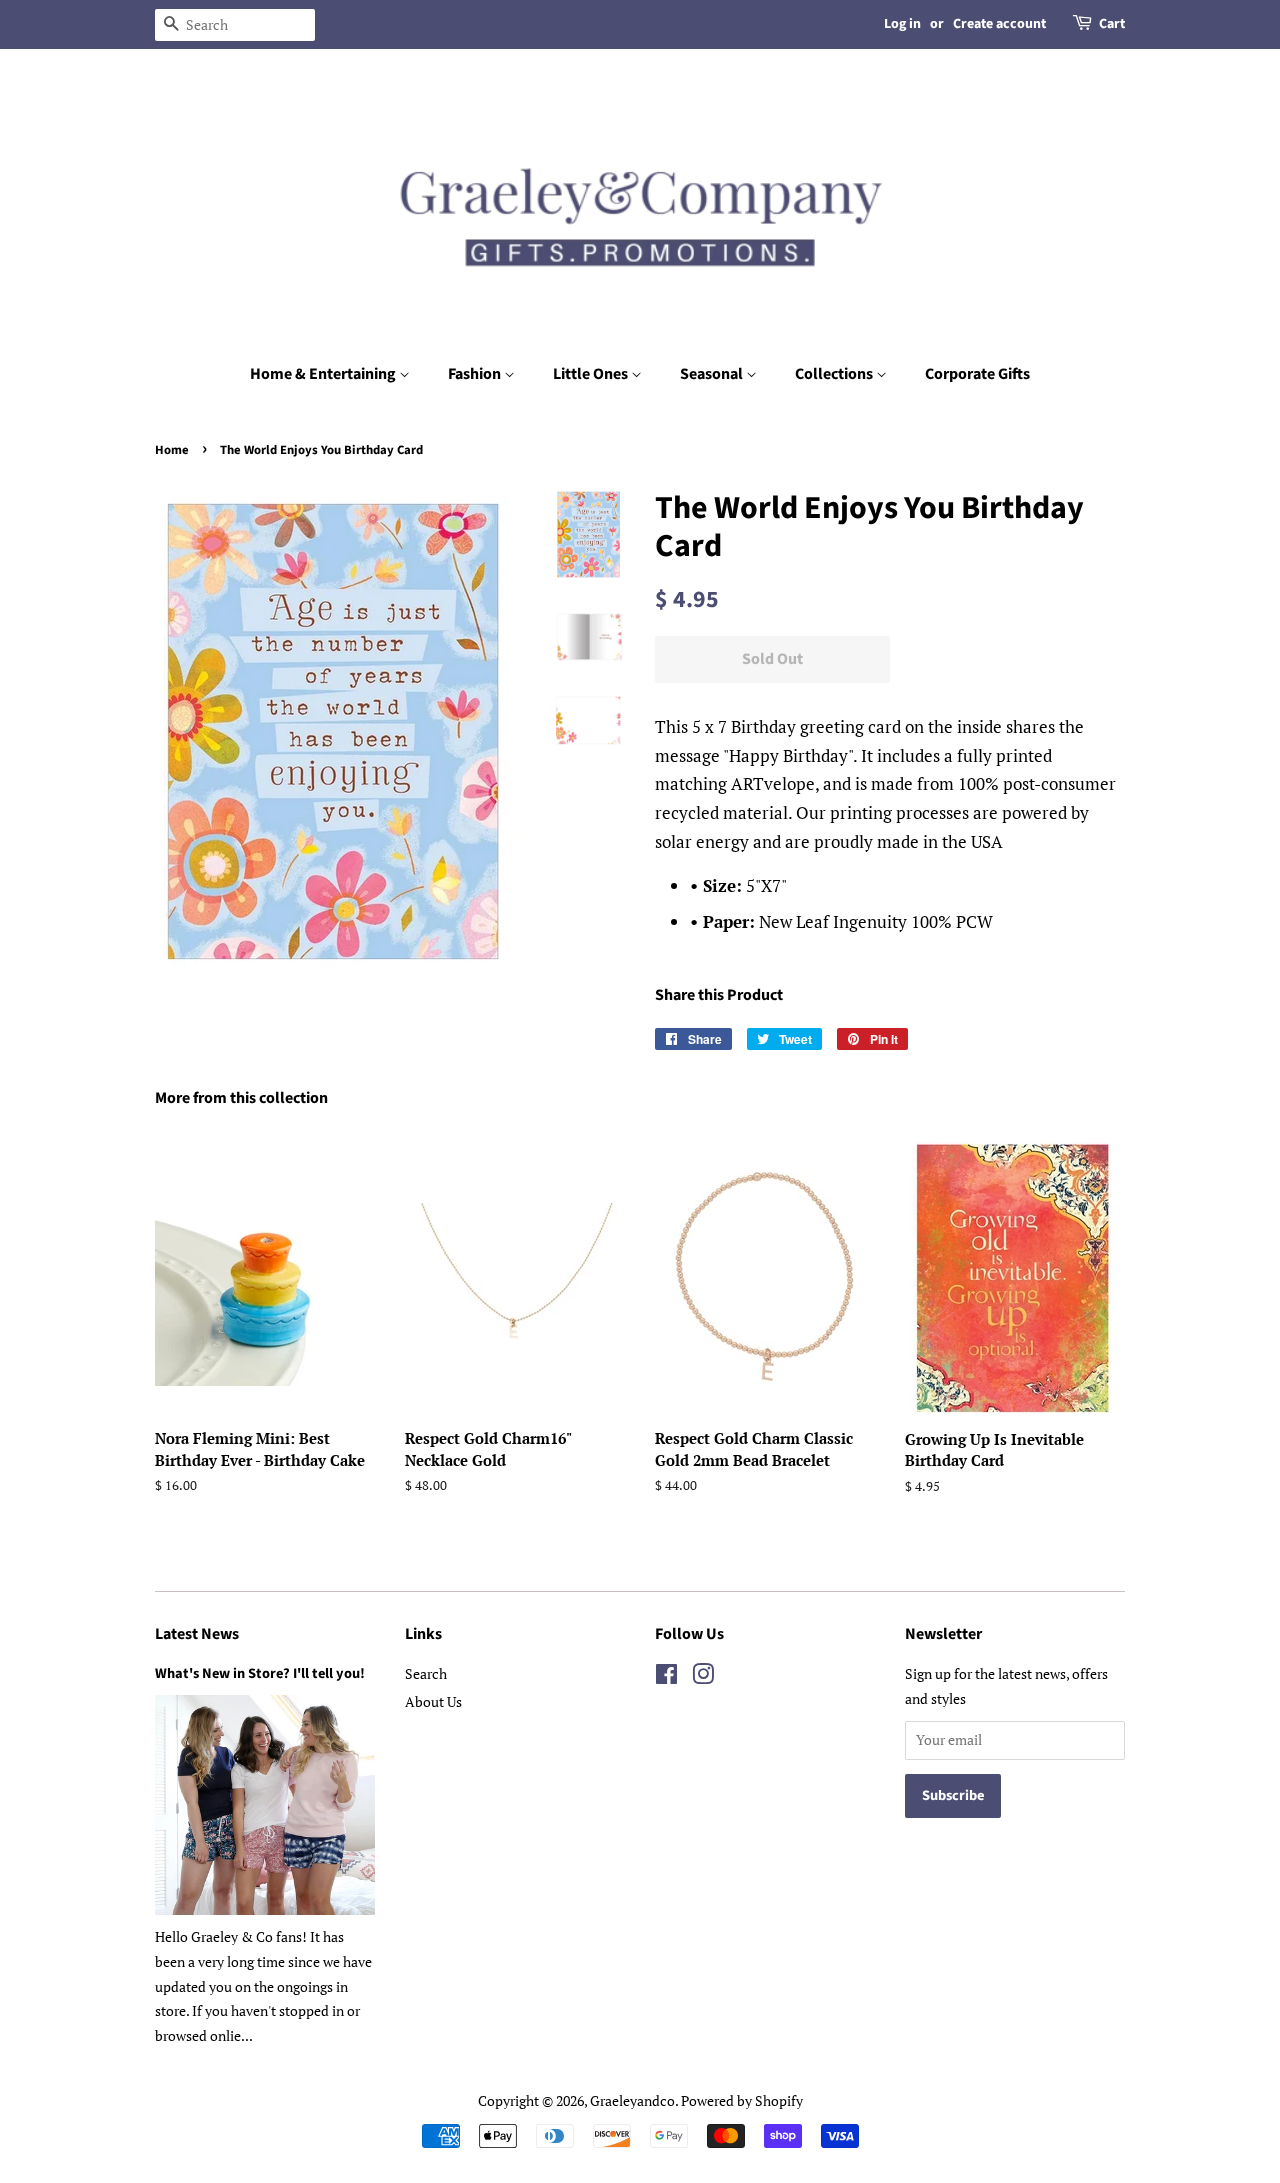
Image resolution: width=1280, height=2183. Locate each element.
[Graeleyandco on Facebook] (666, 1677)
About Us (433, 1701)
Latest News (197, 1634)
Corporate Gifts (977, 374)
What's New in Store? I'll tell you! (260, 1673)
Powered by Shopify (742, 2100)
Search (426, 1673)
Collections (835, 374)
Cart (1112, 24)
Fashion (476, 374)
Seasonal (713, 374)
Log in (902, 24)
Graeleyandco (632, 2100)
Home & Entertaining (324, 374)
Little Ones (592, 374)
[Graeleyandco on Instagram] (703, 1677)
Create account (999, 24)
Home (172, 450)
